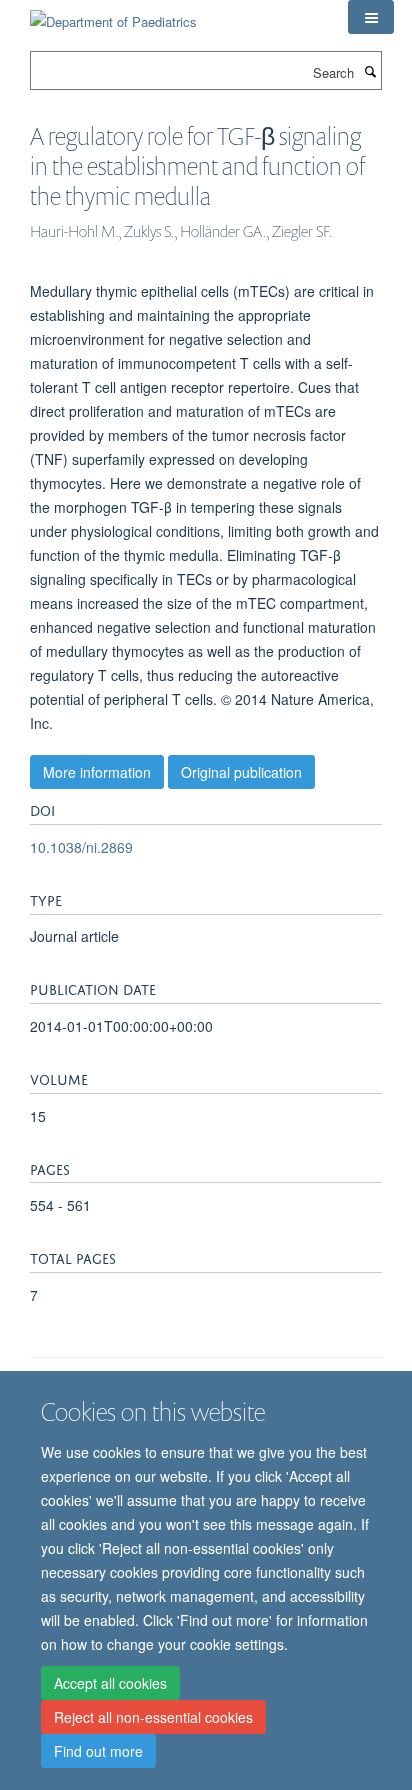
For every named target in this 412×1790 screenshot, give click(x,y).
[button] (371, 17)
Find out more (98, 1751)
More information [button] (97, 772)
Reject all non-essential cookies (153, 1717)
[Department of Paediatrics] (113, 14)
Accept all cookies (110, 1683)
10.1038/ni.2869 (81, 847)
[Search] (370, 71)
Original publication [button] (241, 772)
